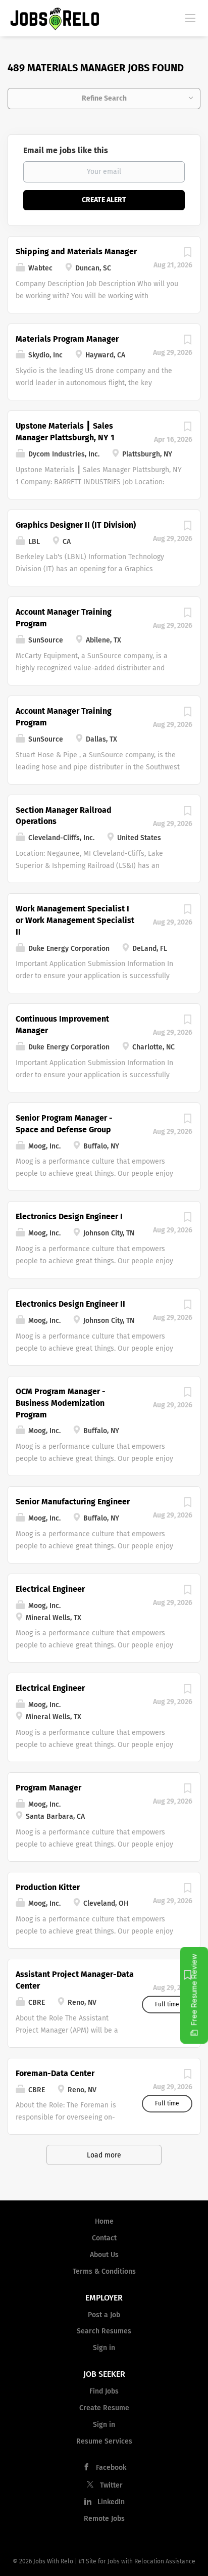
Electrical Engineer (50, 1589)
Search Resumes (104, 2331)
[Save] (187, 255)
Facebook (111, 2468)
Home (104, 2221)
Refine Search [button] (104, 98)
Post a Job (104, 2315)
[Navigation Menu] (190, 18)
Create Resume (104, 2408)
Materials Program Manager (67, 339)
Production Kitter (48, 1887)
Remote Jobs (104, 2519)
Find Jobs (104, 2391)
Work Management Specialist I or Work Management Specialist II (75, 920)
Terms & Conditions (104, 2271)
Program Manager (48, 1788)
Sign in (104, 2348)
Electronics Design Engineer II (70, 1304)
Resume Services (104, 2441)
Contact (104, 2238)
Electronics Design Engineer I (69, 1216)
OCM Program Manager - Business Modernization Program (61, 1403)
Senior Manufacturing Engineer (73, 1502)
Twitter (111, 2485)
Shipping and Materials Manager (76, 251)
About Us (104, 2255)
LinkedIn (111, 2502)
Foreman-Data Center (55, 2073)
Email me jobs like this (66, 150)
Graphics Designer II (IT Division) (76, 525)
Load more (104, 2155)
